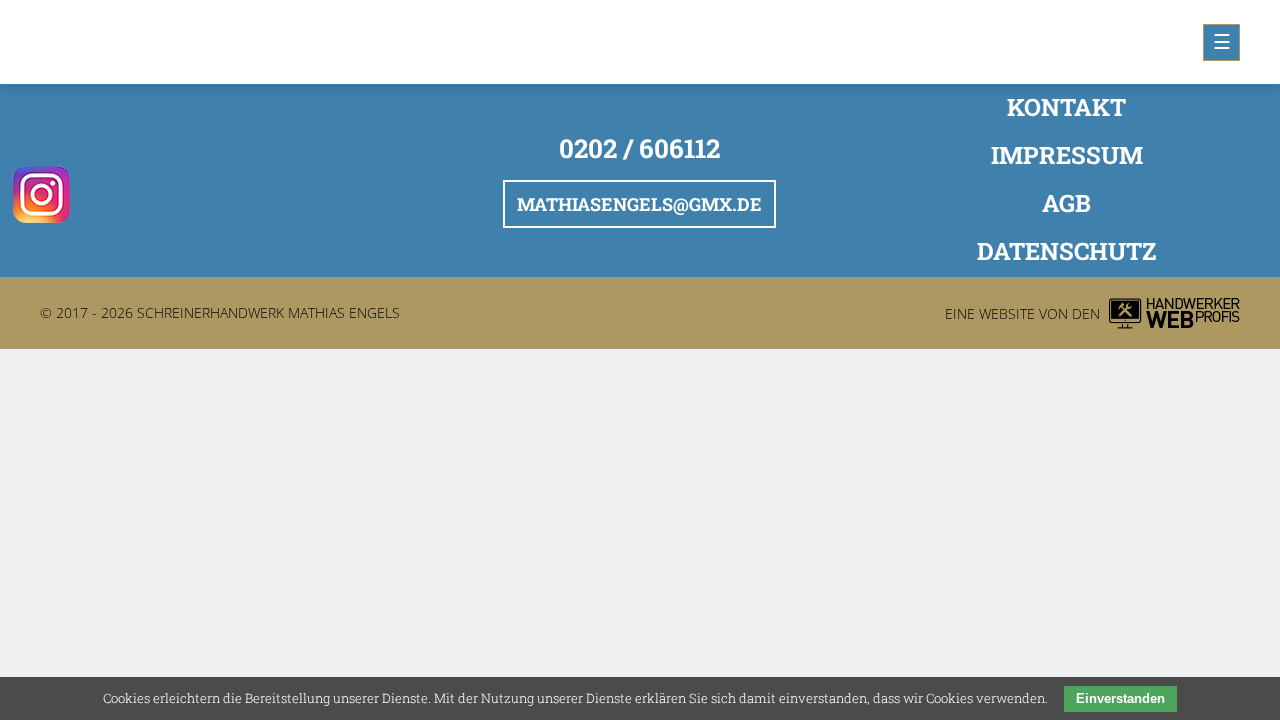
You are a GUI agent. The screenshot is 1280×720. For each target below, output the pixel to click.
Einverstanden (1120, 698)
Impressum (1067, 155)
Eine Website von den (1022, 313)
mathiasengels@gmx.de (639, 204)
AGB (1066, 203)
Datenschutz (1066, 251)
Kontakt (1066, 107)
